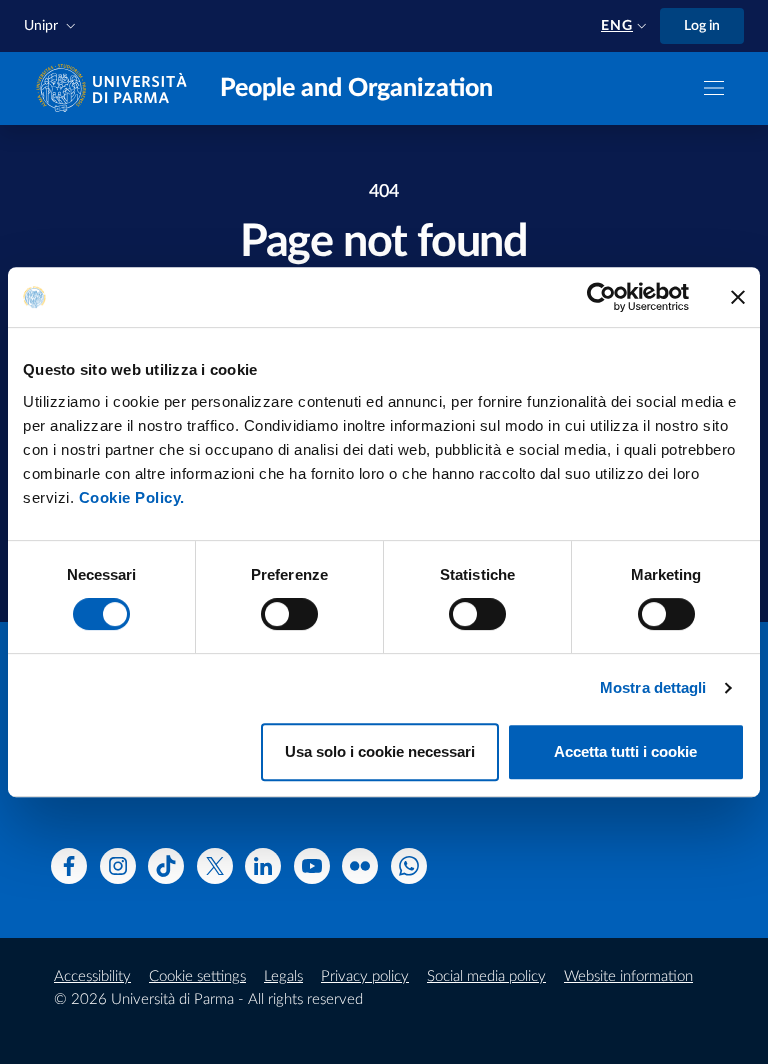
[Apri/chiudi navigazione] (714, 88)
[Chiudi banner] (738, 297)
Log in (702, 26)
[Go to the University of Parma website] (116, 87)
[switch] (289, 614)
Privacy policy (365, 976)
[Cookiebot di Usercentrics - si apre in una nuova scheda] (601, 297)
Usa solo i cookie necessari (380, 751)
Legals (283, 976)
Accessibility (92, 976)
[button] (52, 26)
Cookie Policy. (132, 497)
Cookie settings (197, 976)
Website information (628, 976)
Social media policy (486, 976)
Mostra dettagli (653, 687)
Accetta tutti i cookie (625, 751)
